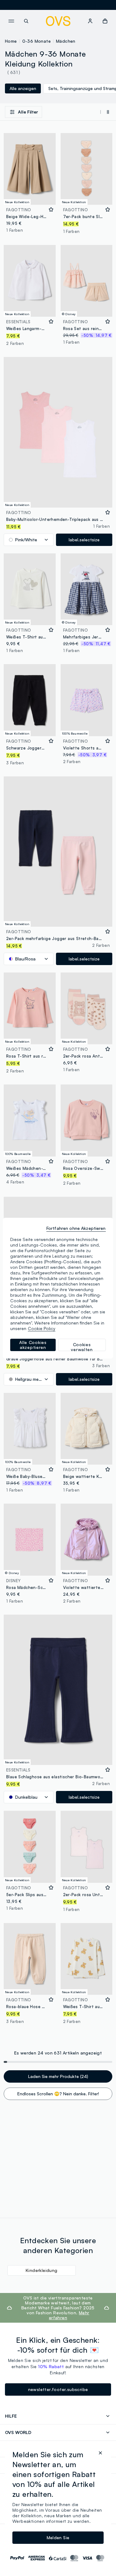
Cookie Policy (42, 1328)
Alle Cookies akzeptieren (33, 1345)
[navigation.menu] (11, 21)
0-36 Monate (37, 41)
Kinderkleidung (42, 2270)
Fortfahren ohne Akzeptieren (76, 1228)
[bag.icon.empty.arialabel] (105, 21)
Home (11, 41)
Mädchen (66, 41)
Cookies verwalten (82, 1346)
